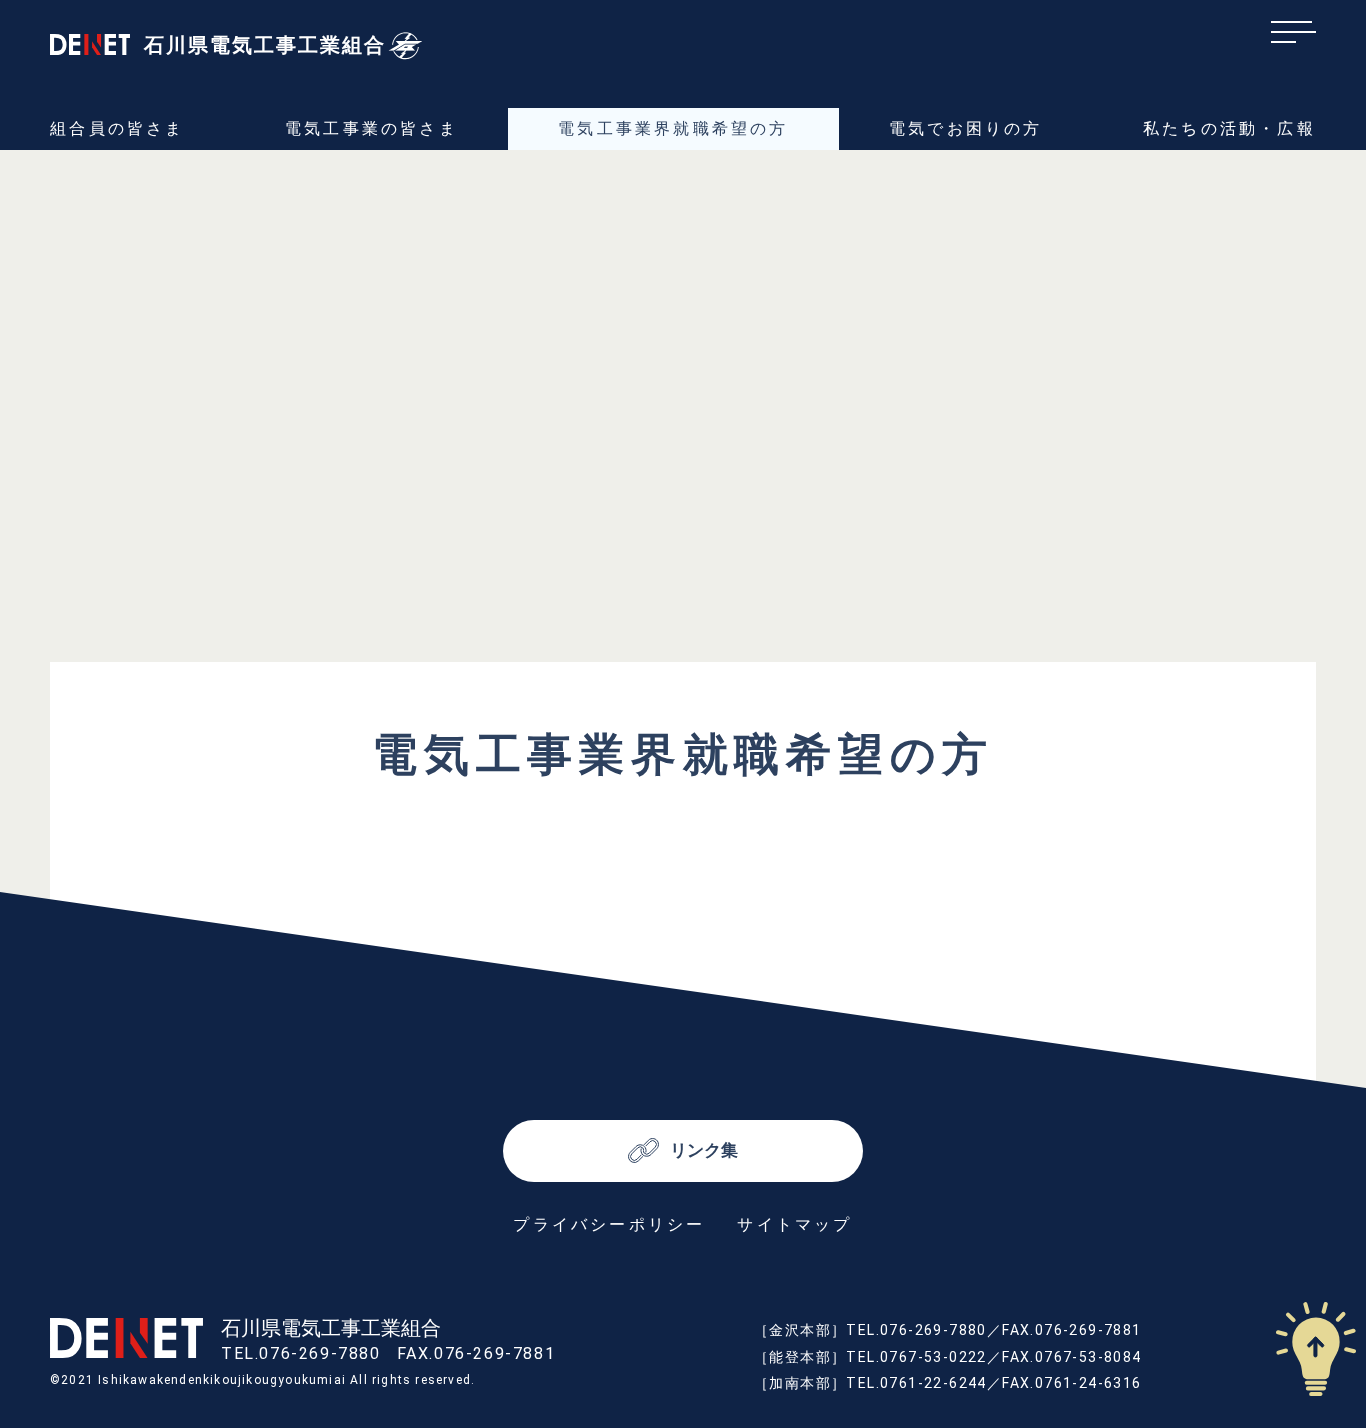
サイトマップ (794, 1224)
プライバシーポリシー (609, 1224)
